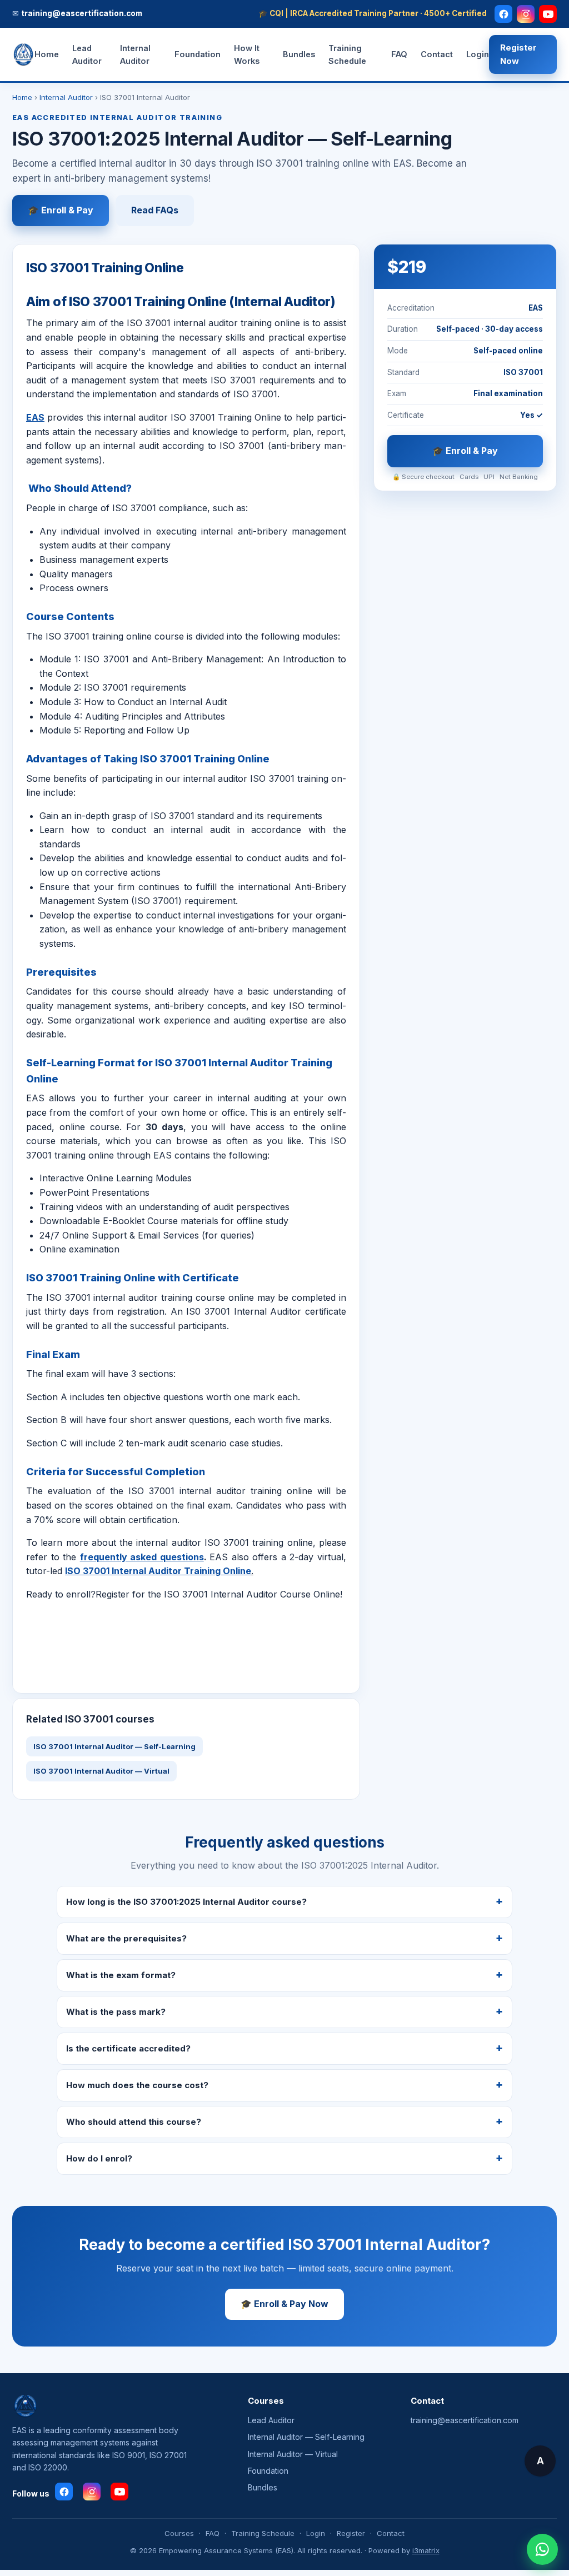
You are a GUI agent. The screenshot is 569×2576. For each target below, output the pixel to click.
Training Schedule (347, 54)
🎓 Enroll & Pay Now (284, 2304)
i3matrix (426, 2550)
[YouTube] (548, 14)
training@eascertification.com (465, 2420)
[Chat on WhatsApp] (542, 2549)
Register (351, 2533)
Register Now (518, 54)
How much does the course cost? (137, 2085)
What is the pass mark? (116, 2012)
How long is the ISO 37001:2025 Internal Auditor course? (186, 1902)
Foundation (198, 54)
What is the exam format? (121, 1975)
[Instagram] (526, 14)
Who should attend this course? (134, 2122)
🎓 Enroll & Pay (61, 210)
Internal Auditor (135, 54)
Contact (437, 54)
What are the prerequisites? (126, 1938)
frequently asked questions (142, 1557)
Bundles (299, 54)
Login (478, 54)
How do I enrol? (99, 2158)
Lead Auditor (87, 54)
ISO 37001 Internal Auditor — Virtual (101, 1771)
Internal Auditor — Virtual (293, 2454)
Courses (179, 2533)
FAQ (399, 54)
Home (47, 54)
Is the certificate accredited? (128, 2048)
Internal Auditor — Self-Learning (306, 2437)
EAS (35, 417)
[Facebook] (503, 14)
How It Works (247, 54)
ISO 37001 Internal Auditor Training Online (158, 1571)
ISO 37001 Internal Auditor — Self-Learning (114, 1746)
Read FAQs (155, 210)
